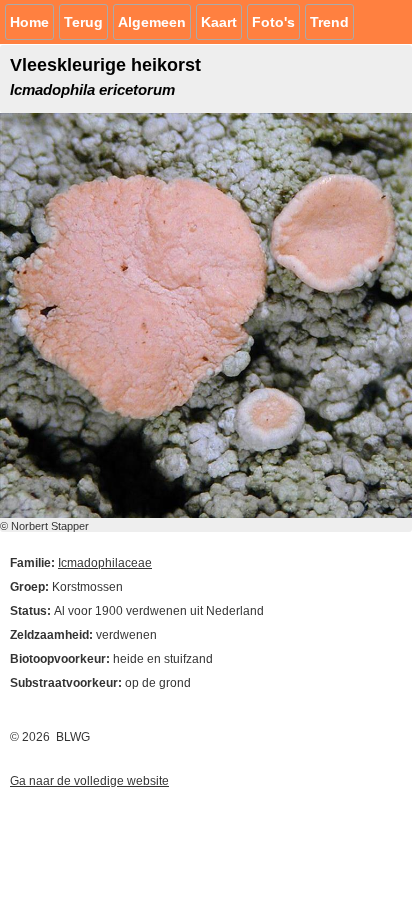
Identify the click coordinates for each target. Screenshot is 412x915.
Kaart (219, 22)
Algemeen (152, 22)
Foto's (273, 22)
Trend (329, 22)
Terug (83, 22)
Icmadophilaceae (105, 563)
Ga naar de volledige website (89, 781)
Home (29, 22)
